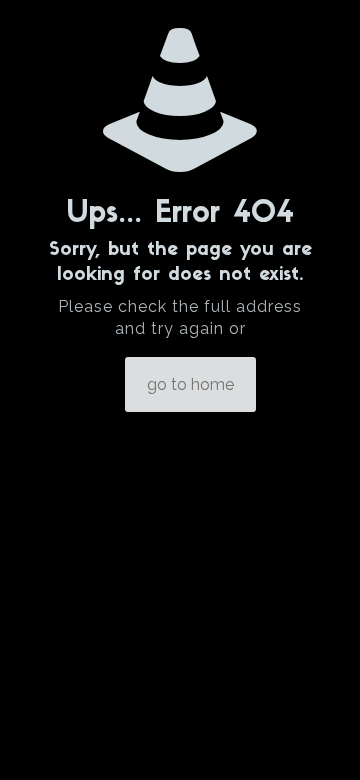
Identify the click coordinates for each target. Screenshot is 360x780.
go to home (190, 384)
